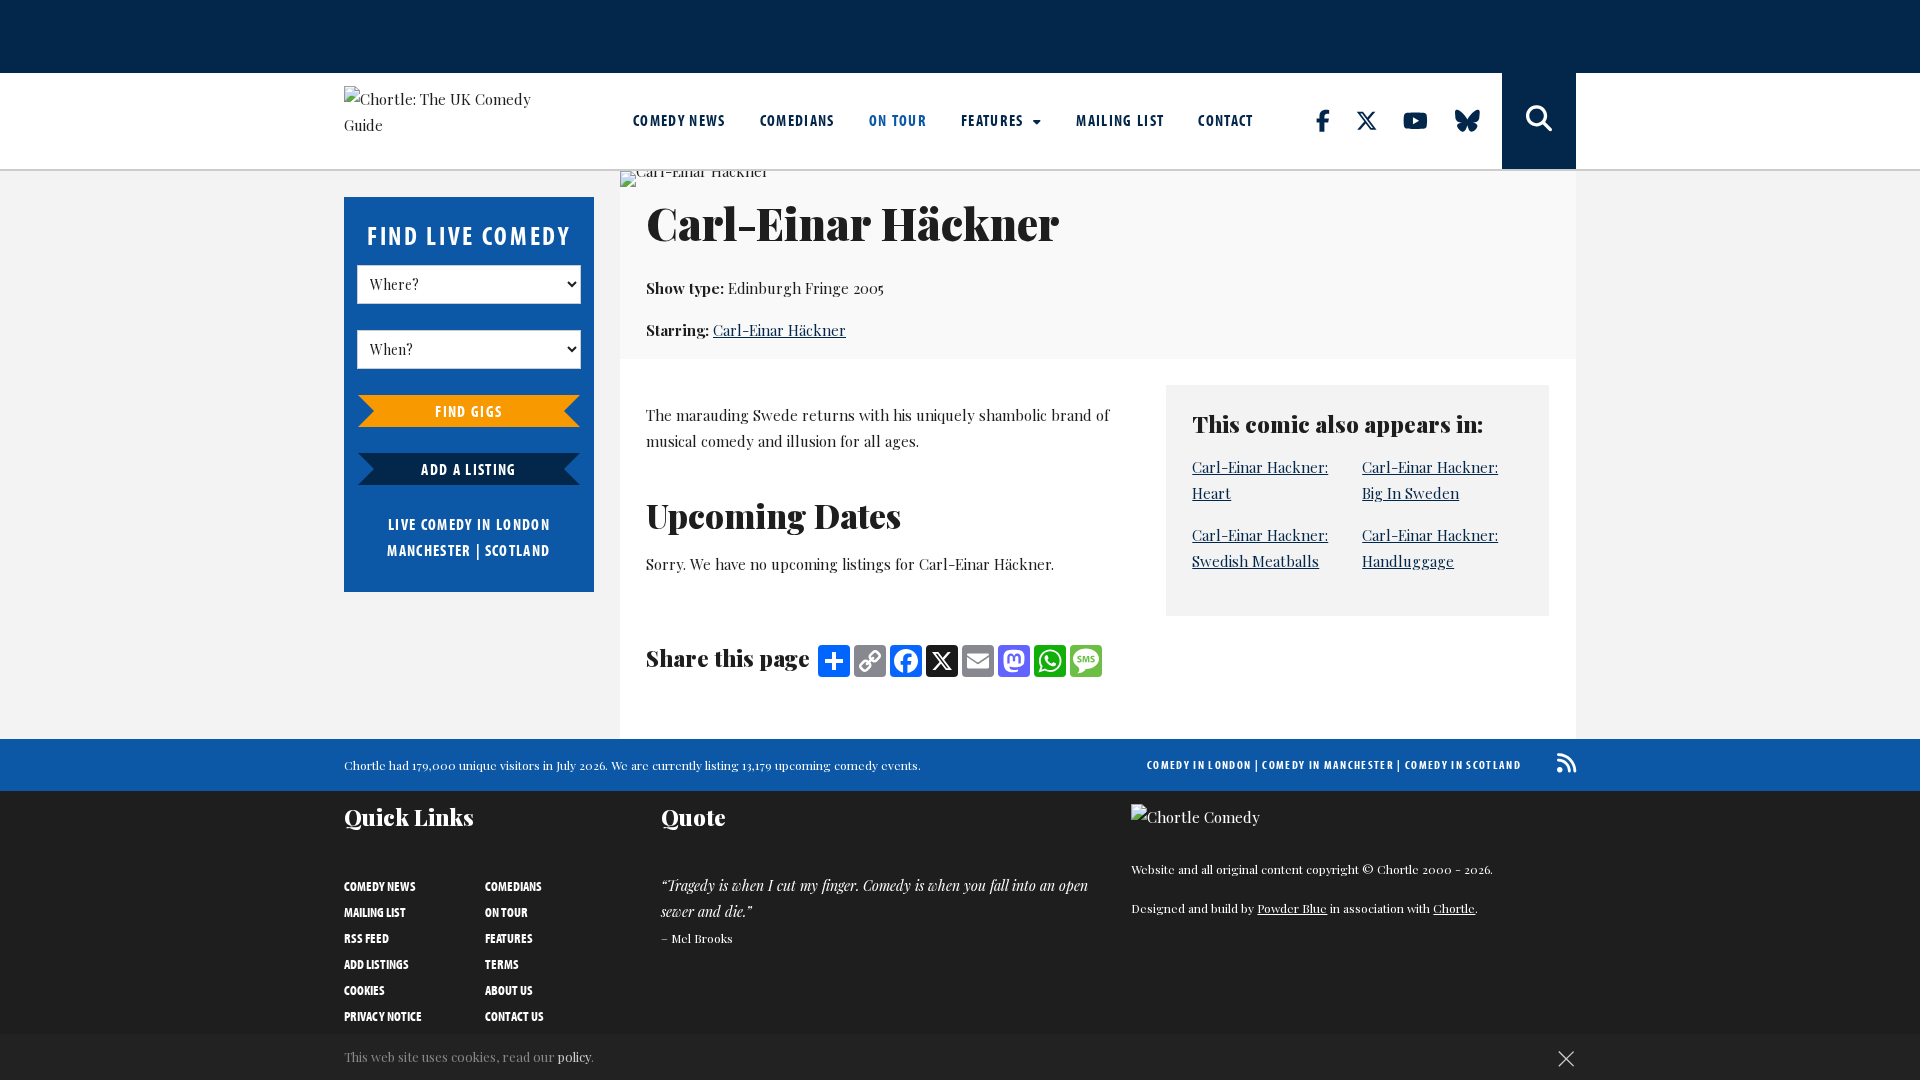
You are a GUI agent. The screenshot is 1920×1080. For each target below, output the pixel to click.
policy (574, 1056)
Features (994, 120)
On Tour (898, 120)
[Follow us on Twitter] (1378, 120)
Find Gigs (468, 411)
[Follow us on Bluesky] (1479, 120)
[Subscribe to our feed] (1561, 762)
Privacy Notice (383, 1016)
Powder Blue (1292, 908)
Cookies (364, 990)
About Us (509, 990)
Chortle (1454, 908)
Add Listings (376, 964)
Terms (502, 964)
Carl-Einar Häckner (779, 330)
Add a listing (468, 469)
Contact (1225, 120)
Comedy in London (1199, 764)
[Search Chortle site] (1539, 121)
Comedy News (679, 120)
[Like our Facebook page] (1334, 120)
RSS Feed (366, 938)
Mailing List (1120, 120)
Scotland (518, 550)
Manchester (429, 550)
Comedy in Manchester (1328, 764)
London (523, 524)
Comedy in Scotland (1463, 764)
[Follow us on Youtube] (1427, 120)
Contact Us (514, 1016)
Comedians (797, 120)
